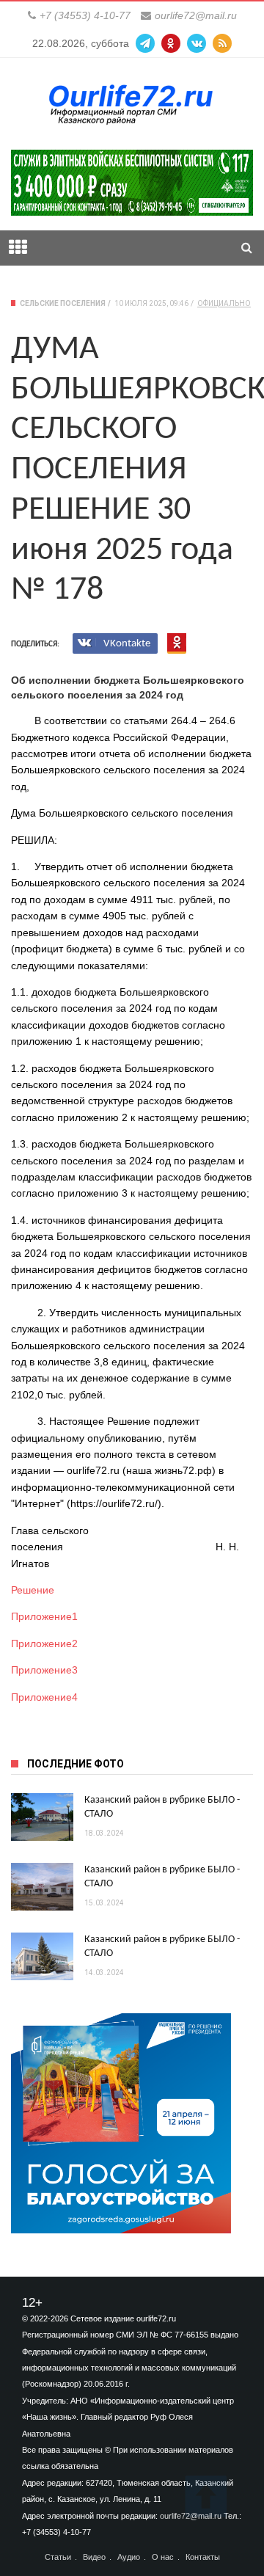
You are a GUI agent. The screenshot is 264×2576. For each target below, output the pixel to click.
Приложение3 (44, 1670)
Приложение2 (44, 1643)
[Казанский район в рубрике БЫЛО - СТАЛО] (42, 1817)
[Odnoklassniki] (171, 43)
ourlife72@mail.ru (196, 15)
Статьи (58, 2557)
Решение (33, 1590)
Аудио (129, 2557)
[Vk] (197, 43)
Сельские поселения (63, 303)
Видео (94, 2557)
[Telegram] (145, 43)
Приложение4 (44, 1697)
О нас (163, 2557)
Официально (224, 303)
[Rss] (222, 43)
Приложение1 (44, 1616)
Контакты (203, 2557)
